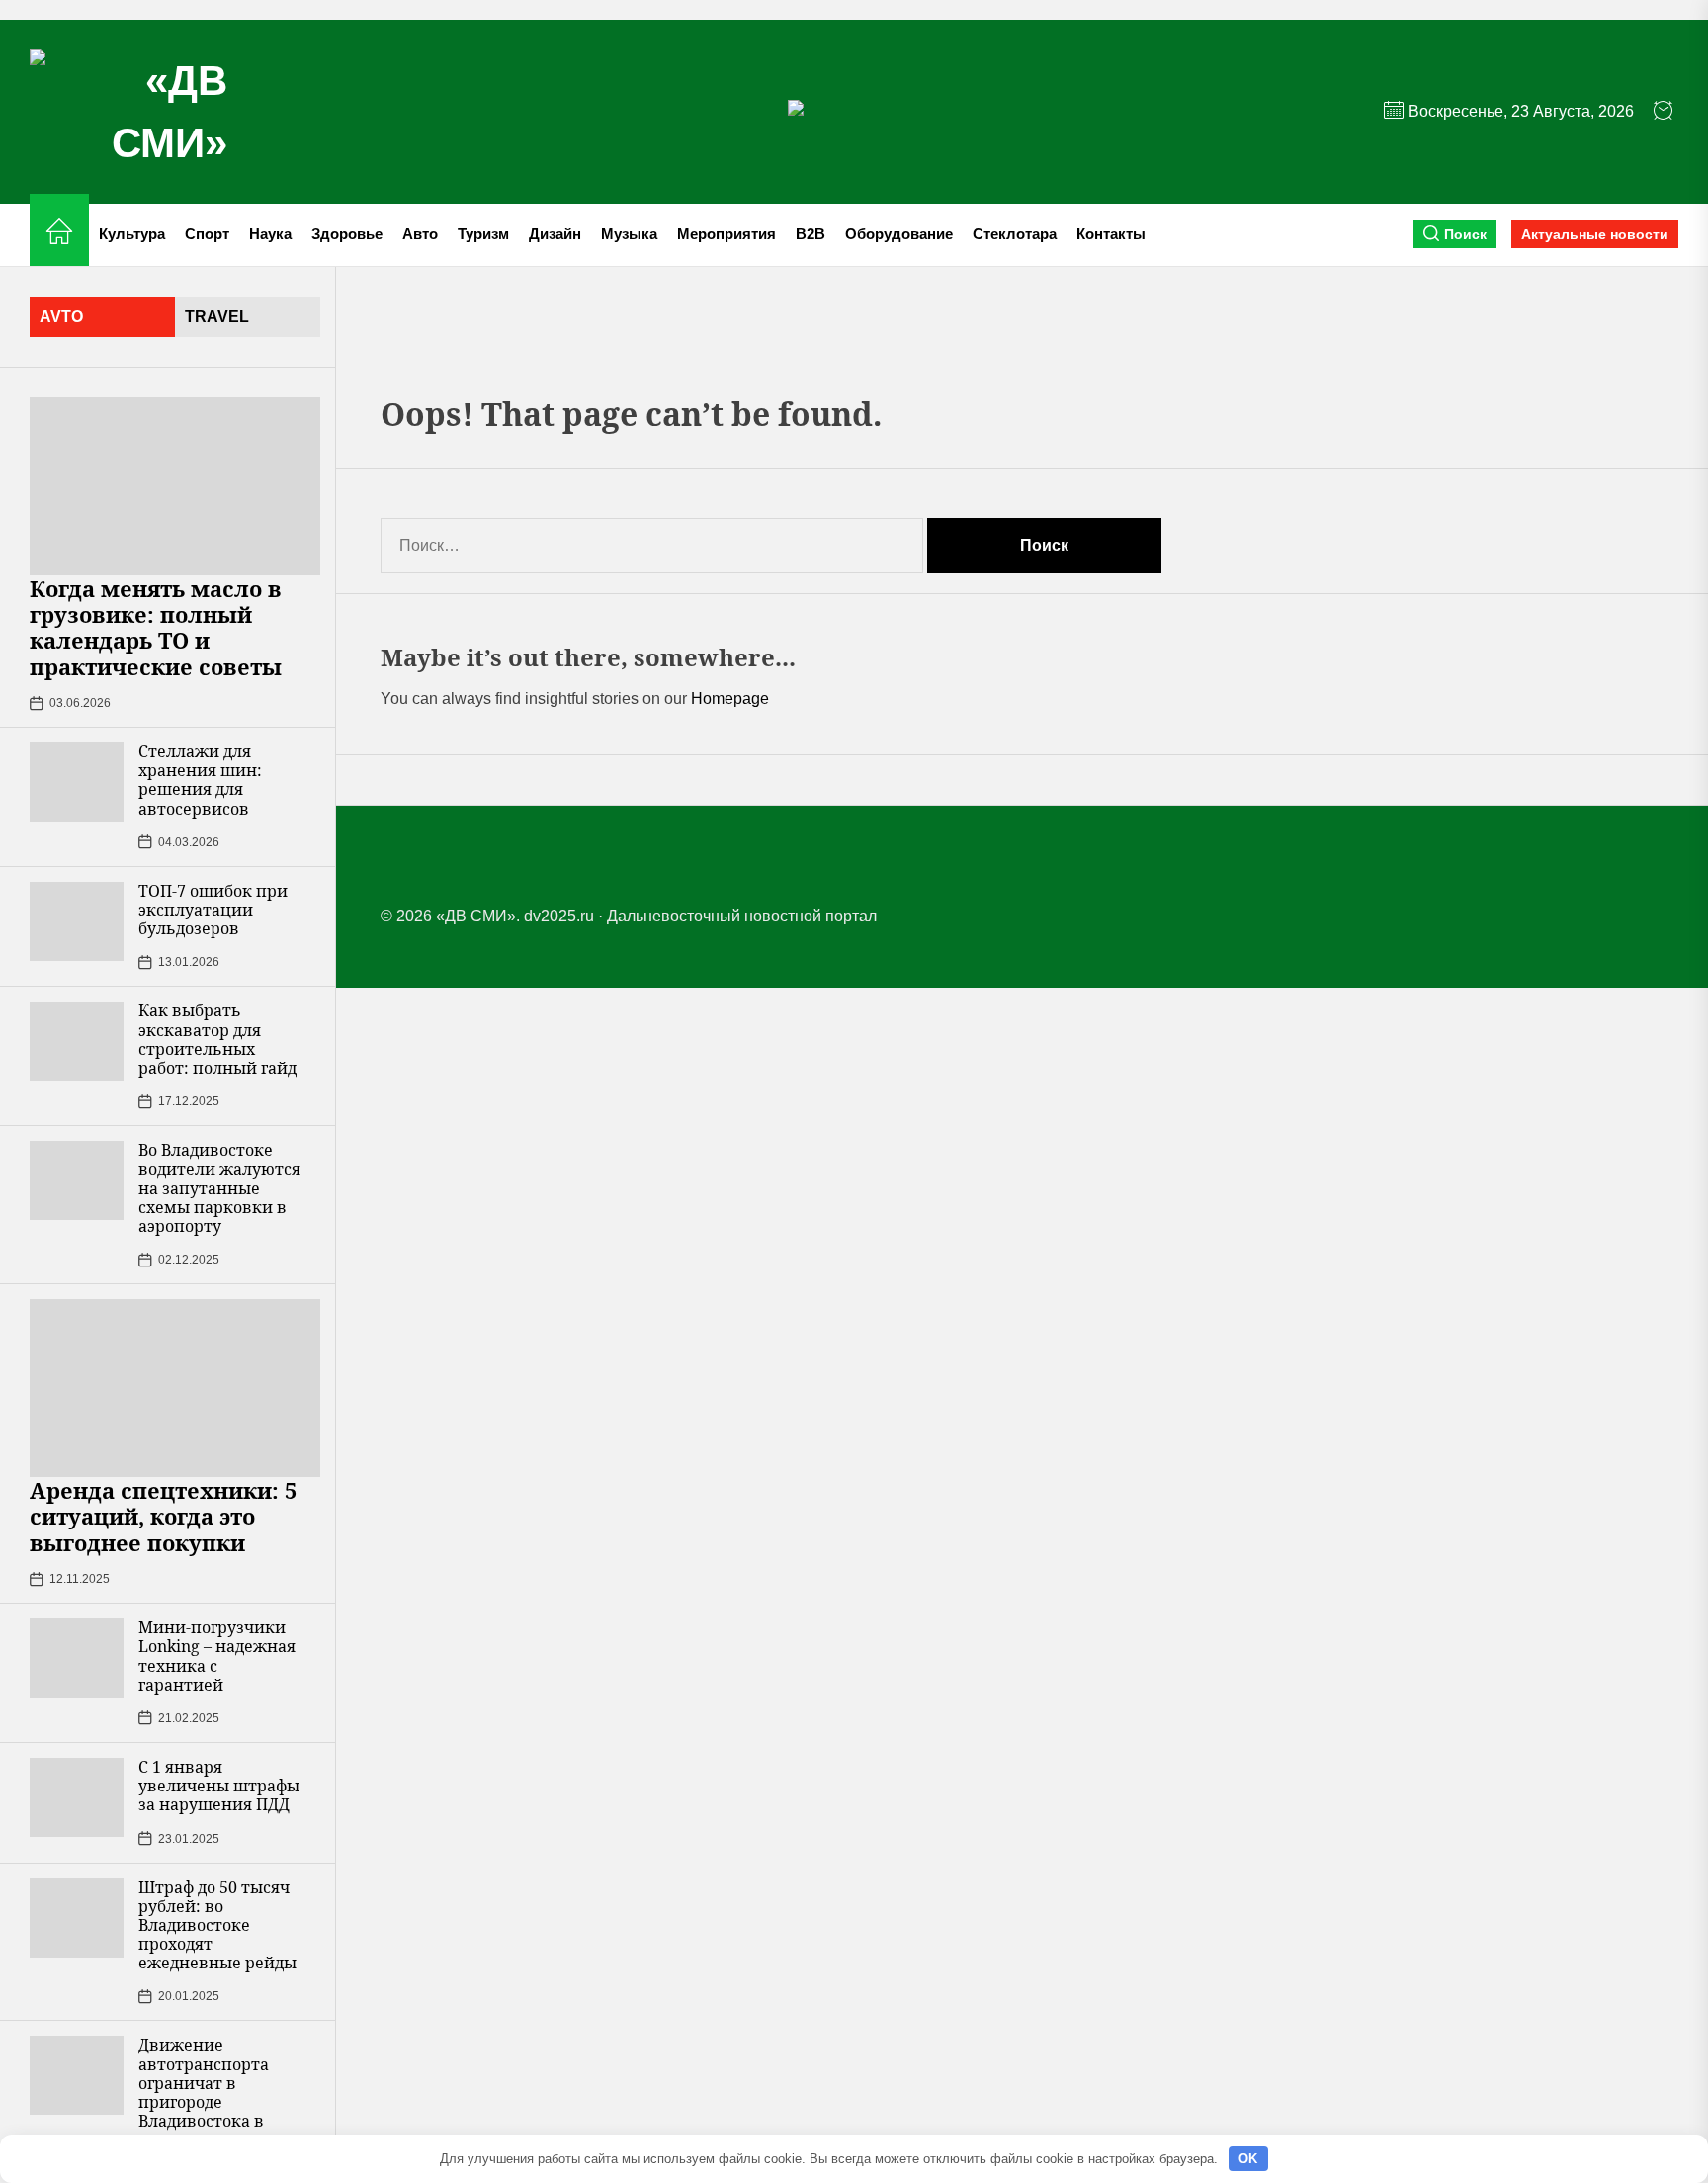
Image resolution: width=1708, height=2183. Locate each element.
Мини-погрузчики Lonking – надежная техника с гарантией (217, 1656)
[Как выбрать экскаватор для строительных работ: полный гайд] (77, 1041)
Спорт (207, 234)
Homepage (730, 699)
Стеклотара (1015, 234)
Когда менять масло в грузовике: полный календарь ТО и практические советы (156, 627)
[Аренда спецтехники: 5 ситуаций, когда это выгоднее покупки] (175, 1388)
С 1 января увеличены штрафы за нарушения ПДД (219, 1786)
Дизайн (555, 234)
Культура (132, 234)
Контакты (1111, 234)
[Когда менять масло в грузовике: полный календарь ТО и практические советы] (175, 486)
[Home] (59, 235)
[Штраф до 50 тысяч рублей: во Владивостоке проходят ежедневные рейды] (77, 1918)
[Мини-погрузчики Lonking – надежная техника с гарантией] (77, 1658)
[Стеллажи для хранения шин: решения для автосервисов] (77, 782)
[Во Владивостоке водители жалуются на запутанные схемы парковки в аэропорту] (77, 1180)
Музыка (629, 234)
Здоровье (347, 234)
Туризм (483, 234)
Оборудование (899, 234)
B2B (811, 234)
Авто (420, 234)
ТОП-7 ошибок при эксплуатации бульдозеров (213, 910)
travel (217, 317)
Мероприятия (726, 234)
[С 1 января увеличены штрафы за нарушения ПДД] (77, 1797)
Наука (270, 234)
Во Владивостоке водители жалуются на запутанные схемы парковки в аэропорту (219, 1188)
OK (1248, 2159)
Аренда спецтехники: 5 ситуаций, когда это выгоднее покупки (163, 1516)
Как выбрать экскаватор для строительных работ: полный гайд (217, 1039)
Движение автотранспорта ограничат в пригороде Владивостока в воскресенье (204, 2092)
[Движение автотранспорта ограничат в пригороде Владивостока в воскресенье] (77, 2075)
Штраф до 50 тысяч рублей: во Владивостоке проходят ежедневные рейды (217, 1925)
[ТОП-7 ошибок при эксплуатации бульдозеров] (77, 921)
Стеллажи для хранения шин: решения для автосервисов (200, 780)
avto (61, 317)
